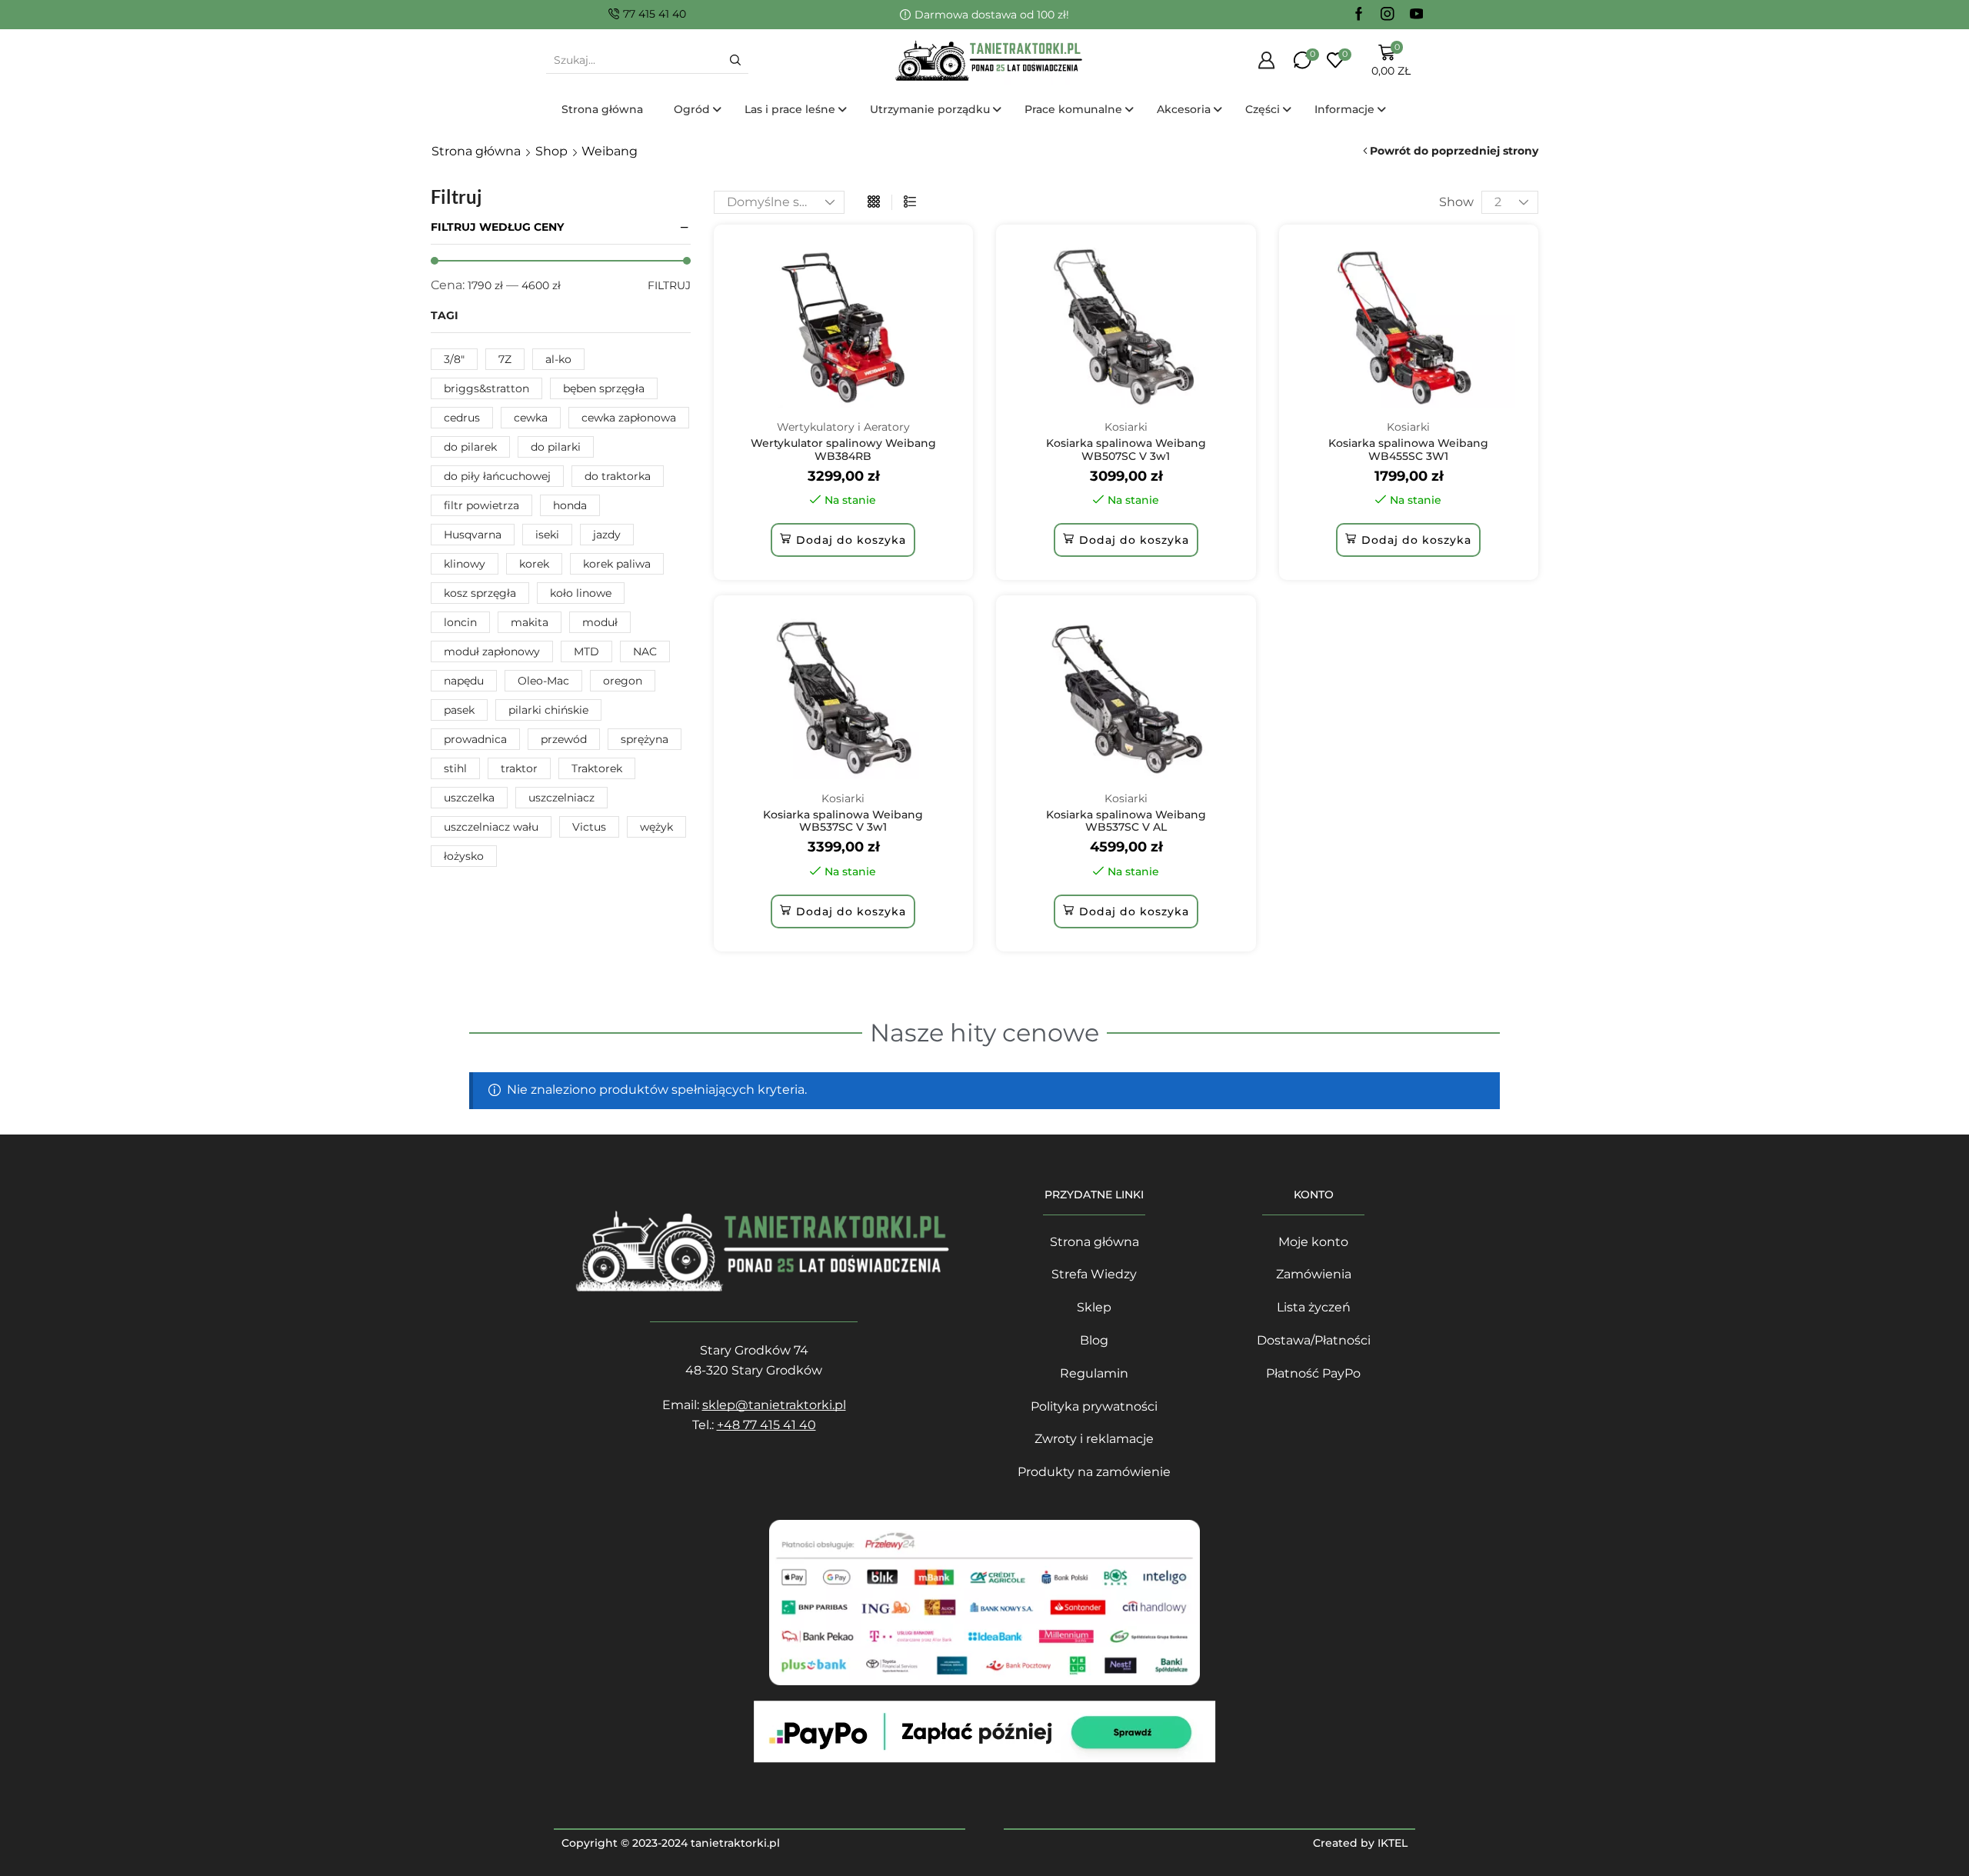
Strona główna (476, 151)
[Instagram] (1388, 15)
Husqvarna (473, 535)
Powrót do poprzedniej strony (1454, 151)
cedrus (462, 418)
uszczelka (469, 798)
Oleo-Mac (543, 681)
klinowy (465, 564)
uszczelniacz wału (491, 827)
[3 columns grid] (874, 202)
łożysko (464, 856)
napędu (464, 681)
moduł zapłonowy (492, 651)
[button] (843, 540)
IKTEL (1393, 1843)
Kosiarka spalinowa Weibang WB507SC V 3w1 (1126, 450)
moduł (600, 622)
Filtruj (669, 285)
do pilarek (470, 447)
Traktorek (597, 768)
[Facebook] (1359, 15)
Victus (589, 827)
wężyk (656, 827)
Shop (551, 151)
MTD (586, 651)
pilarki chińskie (548, 710)
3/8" (454, 359)
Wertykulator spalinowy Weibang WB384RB (843, 450)
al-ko (558, 359)
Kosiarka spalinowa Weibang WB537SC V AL (1126, 821)
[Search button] (735, 60)
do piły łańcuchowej (497, 476)
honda (570, 505)
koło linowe (581, 593)
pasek (459, 710)
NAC (645, 651)
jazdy (607, 535)
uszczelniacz (561, 798)
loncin (460, 622)
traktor (519, 768)
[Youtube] (1417, 15)
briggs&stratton (486, 388)
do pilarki (556, 447)
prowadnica (475, 739)
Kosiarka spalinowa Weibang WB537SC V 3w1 (843, 821)
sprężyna (645, 739)
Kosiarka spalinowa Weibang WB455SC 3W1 (1408, 450)
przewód (564, 739)
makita (530, 622)
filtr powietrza (481, 505)
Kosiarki (1126, 427)
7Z (505, 359)
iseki (547, 535)
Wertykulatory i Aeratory (843, 427)
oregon (623, 681)
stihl (455, 768)
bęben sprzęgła (604, 388)
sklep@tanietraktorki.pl (774, 1405)
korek (534, 564)
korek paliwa (617, 564)
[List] (910, 202)
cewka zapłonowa (629, 418)
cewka (531, 418)
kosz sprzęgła (480, 593)
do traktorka (618, 476)
